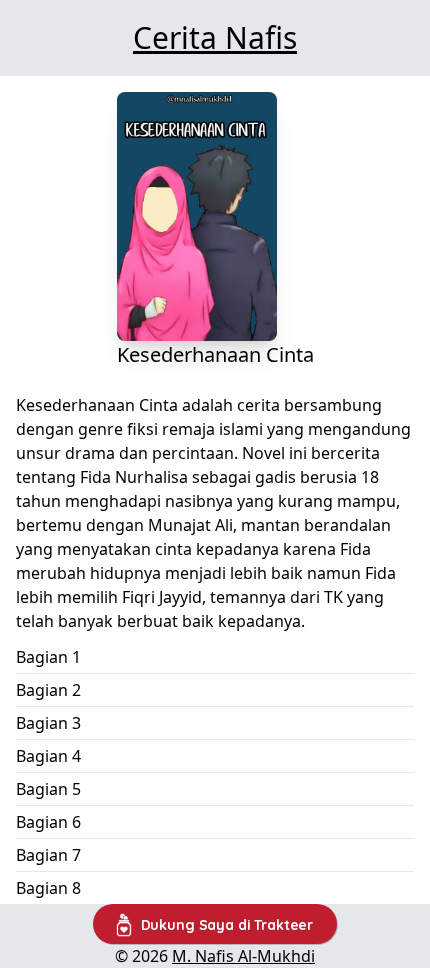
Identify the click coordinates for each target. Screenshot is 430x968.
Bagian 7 (48, 855)
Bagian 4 (48, 756)
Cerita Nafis (215, 37)
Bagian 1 (48, 657)
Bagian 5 (48, 789)
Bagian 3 (48, 723)
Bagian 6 (48, 822)
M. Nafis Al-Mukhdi (243, 956)
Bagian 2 (48, 690)
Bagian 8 (48, 888)
